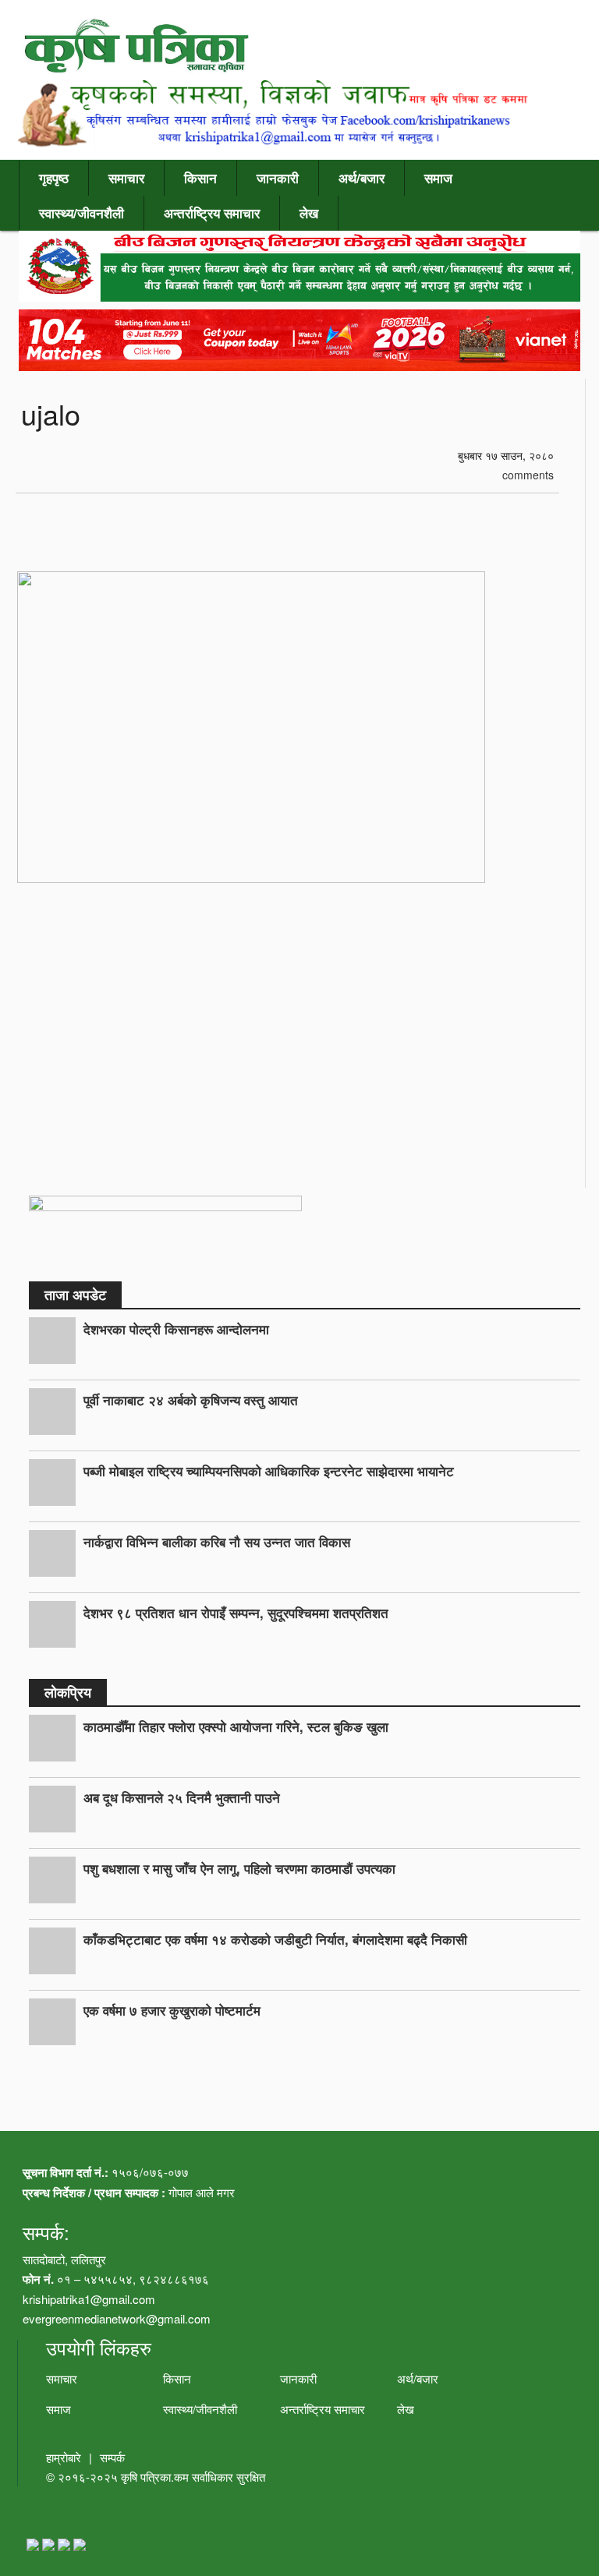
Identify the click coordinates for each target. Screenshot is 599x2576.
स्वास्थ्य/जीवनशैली (82, 213)
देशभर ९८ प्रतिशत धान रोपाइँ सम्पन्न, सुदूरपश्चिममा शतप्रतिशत (236, 1613)
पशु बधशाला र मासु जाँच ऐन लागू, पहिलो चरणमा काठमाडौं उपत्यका (239, 1868)
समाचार (126, 178)
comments (526, 475)
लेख (309, 213)
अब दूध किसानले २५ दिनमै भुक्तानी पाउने (182, 1797)
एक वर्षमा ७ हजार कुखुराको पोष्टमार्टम (172, 2010)
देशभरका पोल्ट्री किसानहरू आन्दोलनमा (176, 1329)
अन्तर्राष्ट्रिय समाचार (212, 213)
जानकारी (278, 178)
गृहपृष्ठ (54, 178)
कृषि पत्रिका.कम (156, 2477)
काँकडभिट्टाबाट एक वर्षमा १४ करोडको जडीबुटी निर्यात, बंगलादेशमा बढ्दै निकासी (275, 1939)
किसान (200, 178)
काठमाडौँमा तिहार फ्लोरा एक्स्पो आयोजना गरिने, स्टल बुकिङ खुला (236, 1726)
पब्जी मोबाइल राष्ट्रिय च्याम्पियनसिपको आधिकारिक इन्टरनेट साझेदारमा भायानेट (269, 1471)
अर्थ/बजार (362, 178)
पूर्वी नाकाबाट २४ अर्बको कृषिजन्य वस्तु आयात (191, 1400)
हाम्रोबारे (64, 2457)
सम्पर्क (112, 2457)
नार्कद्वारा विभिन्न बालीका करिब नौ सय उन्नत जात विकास (217, 1542)
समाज (438, 178)
